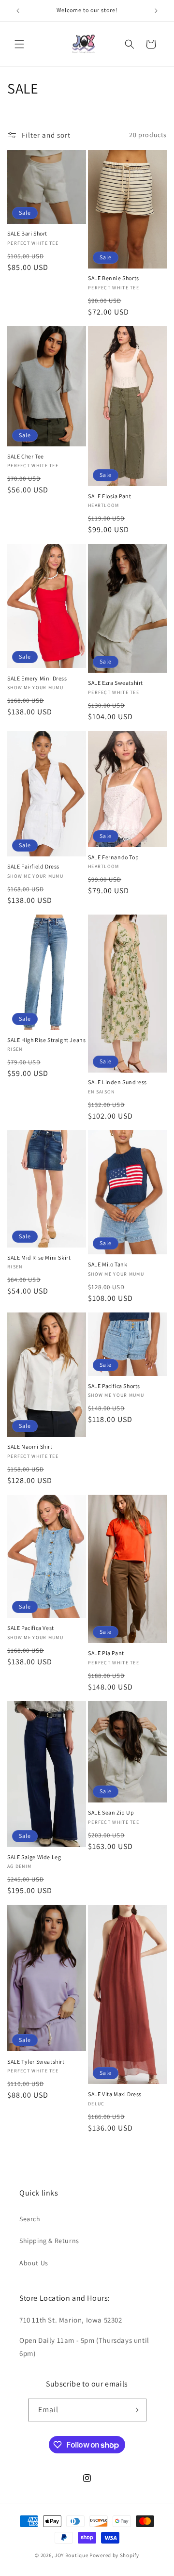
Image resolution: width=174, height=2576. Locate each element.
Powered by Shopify (114, 2555)
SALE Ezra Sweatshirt (116, 683)
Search (30, 2219)
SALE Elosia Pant (110, 496)
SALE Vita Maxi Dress (115, 2094)
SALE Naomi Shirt (30, 1446)
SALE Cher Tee (26, 456)
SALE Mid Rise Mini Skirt (39, 1257)
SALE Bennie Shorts (114, 278)
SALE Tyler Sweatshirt (36, 2062)
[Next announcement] (156, 11)
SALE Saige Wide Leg (34, 1857)
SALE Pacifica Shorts (114, 1386)
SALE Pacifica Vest (31, 1628)
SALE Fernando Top (113, 857)
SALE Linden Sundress (117, 1082)
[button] (19, 44)
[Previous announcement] (18, 11)
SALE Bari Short (27, 233)
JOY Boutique (71, 2555)
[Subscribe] (135, 2410)
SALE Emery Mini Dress (37, 678)
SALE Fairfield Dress (33, 866)
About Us (34, 2263)
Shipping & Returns (49, 2241)
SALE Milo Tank (108, 1264)
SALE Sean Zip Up (111, 1812)
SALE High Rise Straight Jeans (46, 1040)
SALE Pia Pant (106, 1653)
